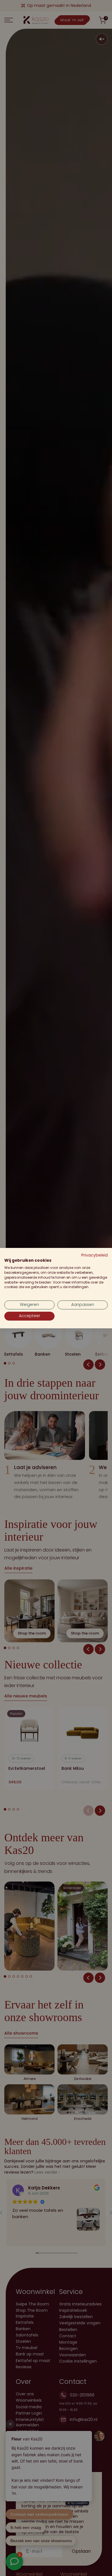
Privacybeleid (94, 1255)
